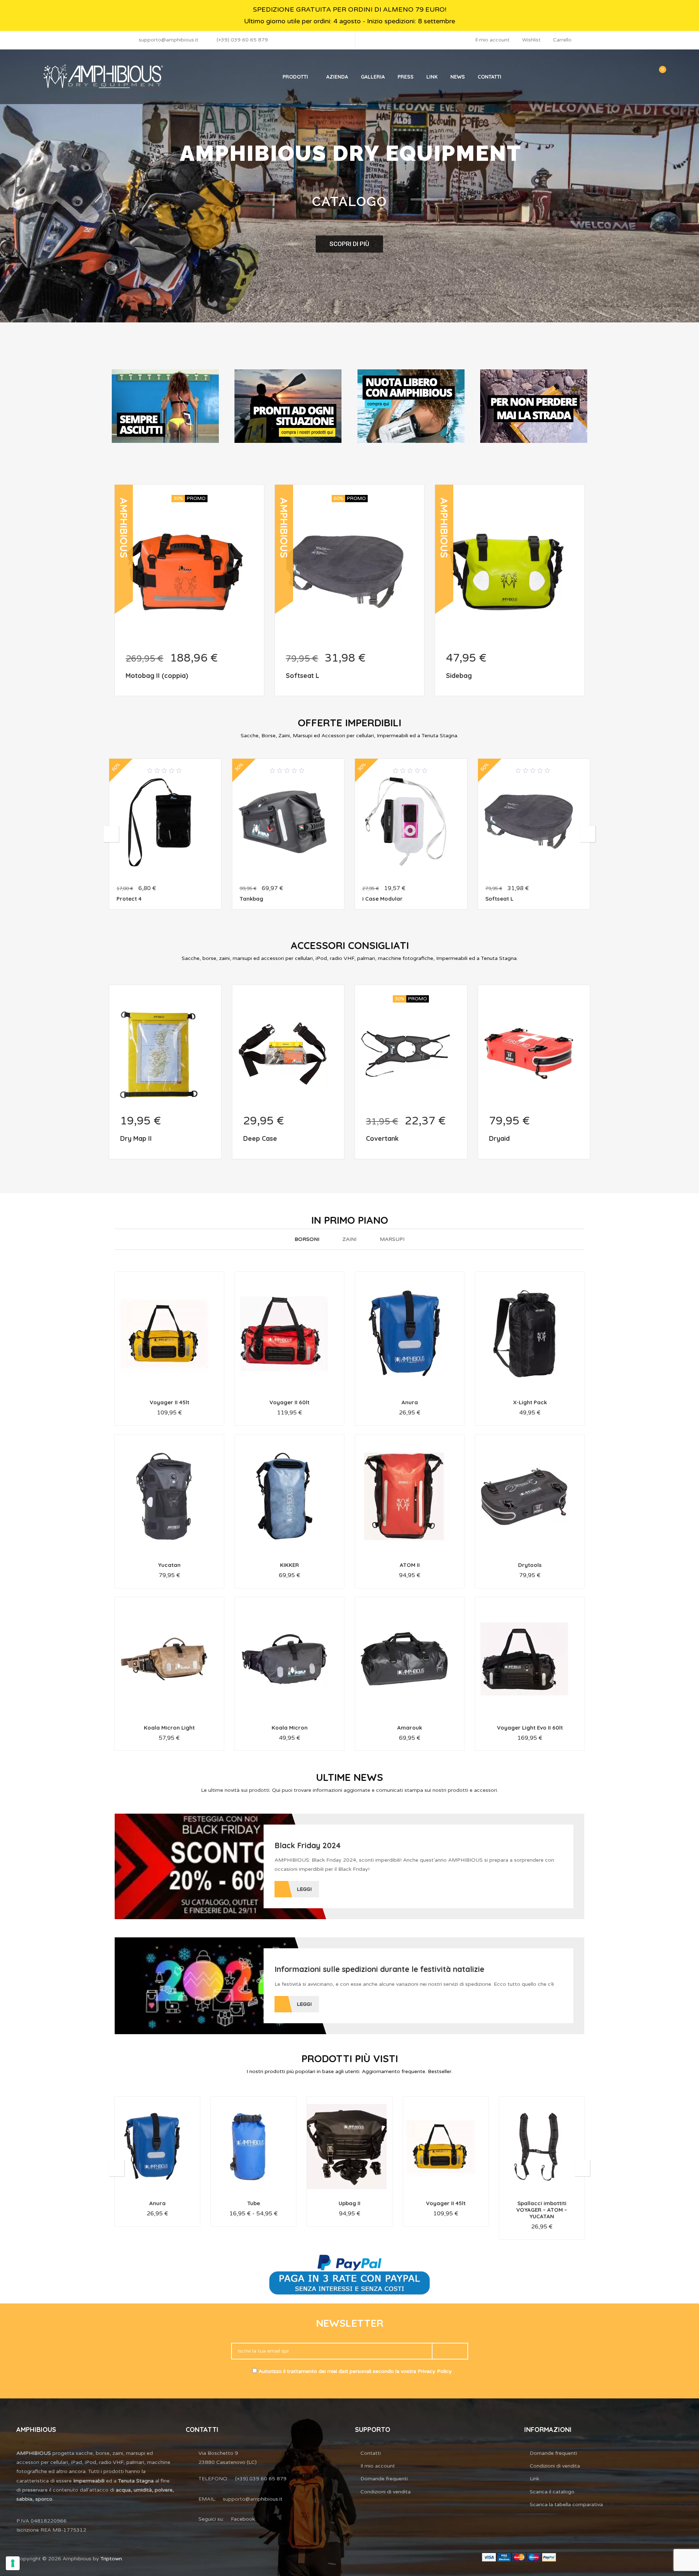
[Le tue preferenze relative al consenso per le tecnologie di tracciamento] (13, 2563)
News (458, 77)
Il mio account (492, 40)
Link (432, 77)
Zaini (349, 1239)
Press (406, 77)
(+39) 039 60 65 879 (242, 40)
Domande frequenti (384, 2479)
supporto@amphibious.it (169, 40)
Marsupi (392, 1239)
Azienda (337, 77)
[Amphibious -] (102, 77)
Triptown (111, 2559)
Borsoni (307, 1239)
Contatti (489, 77)
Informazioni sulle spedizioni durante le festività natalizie (379, 1969)
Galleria (373, 77)
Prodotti (295, 77)
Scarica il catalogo (552, 2492)
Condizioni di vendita (386, 2492)
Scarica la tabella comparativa (566, 2504)
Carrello (562, 40)
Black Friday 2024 (308, 1845)
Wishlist (531, 40)
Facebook (243, 2519)
